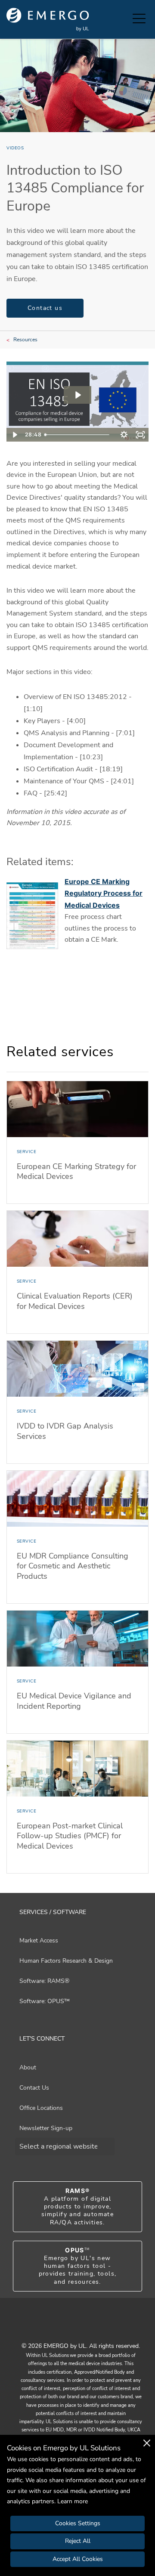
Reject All (78, 2541)
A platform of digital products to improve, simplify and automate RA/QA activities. (77, 2207)
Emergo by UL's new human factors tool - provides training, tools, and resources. (78, 2266)
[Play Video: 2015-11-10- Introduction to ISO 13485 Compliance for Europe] (77, 395)
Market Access (39, 1941)
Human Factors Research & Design (66, 1961)
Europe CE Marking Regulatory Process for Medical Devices (104, 893)
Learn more (73, 2501)
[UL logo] (48, 20)
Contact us (45, 308)
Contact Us (34, 2088)
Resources (25, 340)
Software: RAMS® (44, 1981)
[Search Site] (124, 19)
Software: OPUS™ (45, 2001)
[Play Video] (15, 435)
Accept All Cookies (78, 2559)
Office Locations (41, 2108)
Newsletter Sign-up (46, 2128)
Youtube (67, 2327)
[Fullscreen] (140, 435)
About (28, 2067)
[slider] (78, 435)
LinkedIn (88, 2327)
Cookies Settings (78, 2523)
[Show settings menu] (124, 435)
